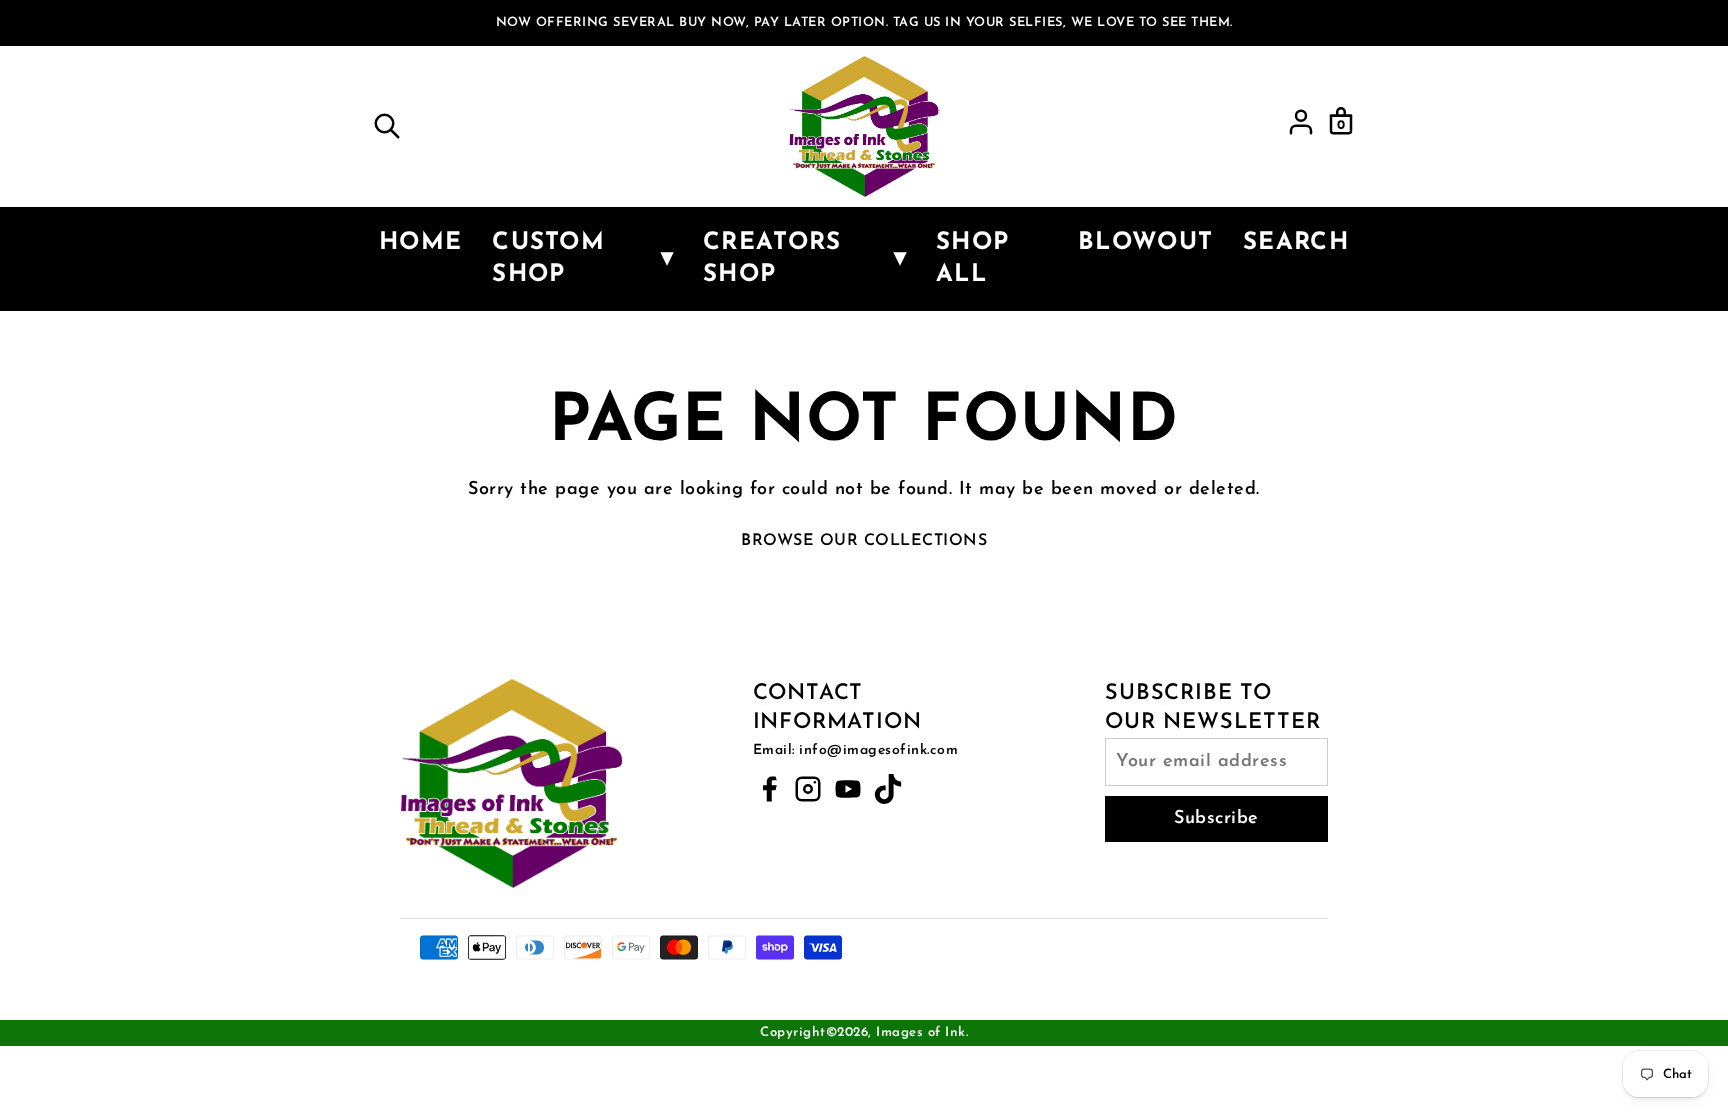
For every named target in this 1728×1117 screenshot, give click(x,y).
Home (420, 243)
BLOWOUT (1145, 243)
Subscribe (1216, 819)
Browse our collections (864, 541)
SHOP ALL (972, 259)
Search (1296, 243)
